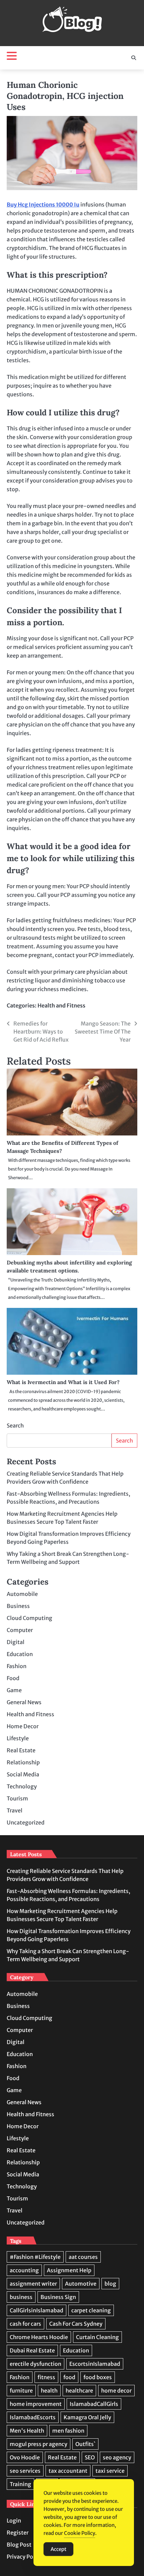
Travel (15, 1810)
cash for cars (25, 2324)
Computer (20, 1630)
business (21, 2297)
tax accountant (68, 2471)
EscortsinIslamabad (95, 2364)
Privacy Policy (24, 2557)
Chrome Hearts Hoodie (39, 2337)
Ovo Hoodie (25, 2457)
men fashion (68, 2431)
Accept (58, 2549)
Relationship (23, 1762)
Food (13, 1678)
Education (20, 1654)
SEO (90, 2457)
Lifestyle (18, 1738)
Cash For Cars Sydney (76, 2324)
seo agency (117, 2457)
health (49, 2391)
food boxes (98, 2377)
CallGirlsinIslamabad (37, 2310)
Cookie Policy (80, 2533)
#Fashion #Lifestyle (35, 2257)
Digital (16, 1642)
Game (14, 1690)
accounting (24, 2270)
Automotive (81, 2284)
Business (18, 1606)
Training (20, 2484)
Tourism (17, 1798)
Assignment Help (69, 2270)
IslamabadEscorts (33, 2417)
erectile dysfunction (35, 2364)
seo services (25, 2471)
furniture (21, 2391)
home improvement (36, 2404)
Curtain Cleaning (97, 2337)
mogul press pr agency (39, 2444)
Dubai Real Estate (32, 2350)
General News (24, 1702)
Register (18, 2533)
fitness (46, 2377)
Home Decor (23, 1726)
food (69, 2377)
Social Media (23, 1774)
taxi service (110, 2471)
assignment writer (33, 2284)
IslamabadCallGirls (94, 2404)
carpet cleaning (91, 2310)
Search (15, 1426)
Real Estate (21, 1750)
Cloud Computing (29, 1618)
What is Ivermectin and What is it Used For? (63, 1382)
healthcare (79, 2391)
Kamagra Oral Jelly (87, 2417)
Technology (22, 1786)
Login (14, 2521)
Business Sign (58, 2297)
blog (110, 2284)
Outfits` (85, 2444)
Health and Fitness (61, 1005)
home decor (116, 2391)
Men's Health (27, 2431)
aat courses (83, 2257)
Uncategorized (26, 1822)
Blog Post (19, 2545)
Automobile (22, 1594)
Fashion (17, 1666)
